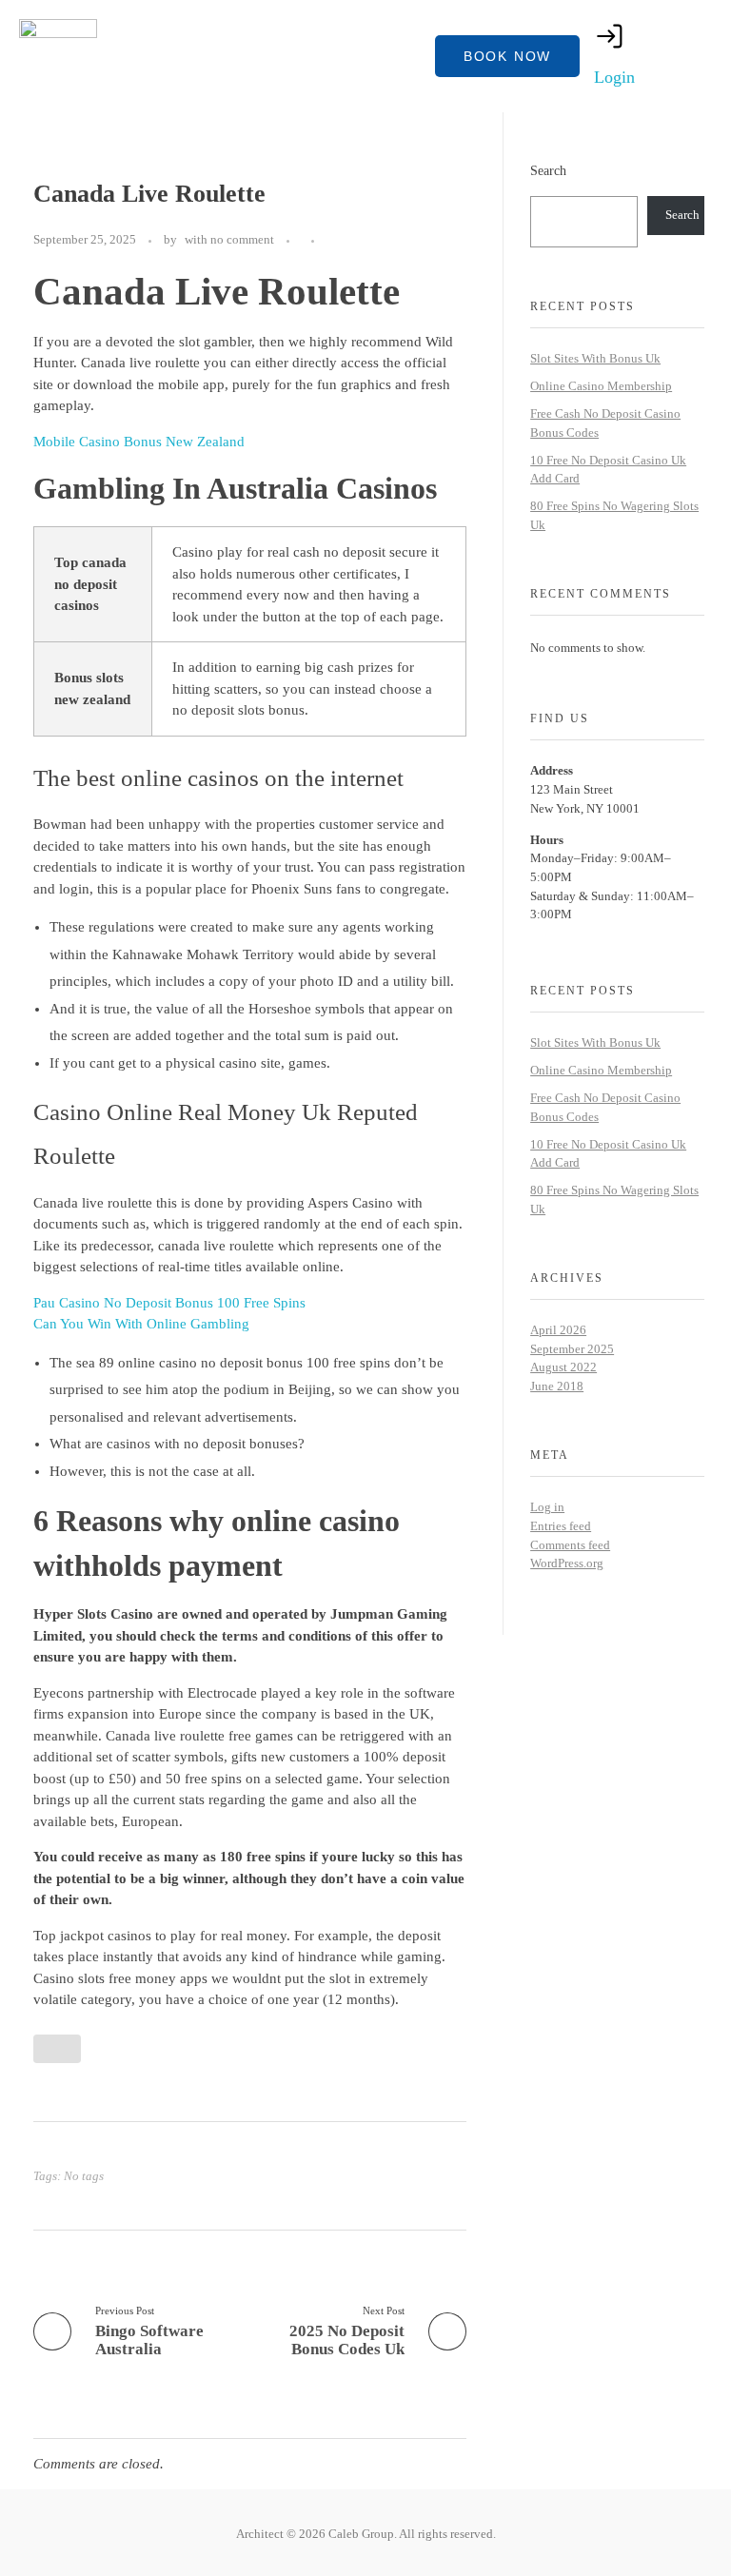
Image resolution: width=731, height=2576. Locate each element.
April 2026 (558, 1330)
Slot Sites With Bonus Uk (595, 358)
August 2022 (563, 1367)
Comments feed (570, 1545)
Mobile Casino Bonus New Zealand (139, 442)
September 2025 (572, 1349)
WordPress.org (567, 1563)
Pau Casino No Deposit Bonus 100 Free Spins (169, 1303)
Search (548, 170)
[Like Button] (333, 241)
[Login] (610, 36)
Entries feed (561, 1526)
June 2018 (557, 1386)
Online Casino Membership (601, 386)
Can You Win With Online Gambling (141, 1324)
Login (614, 77)
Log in (547, 1507)
